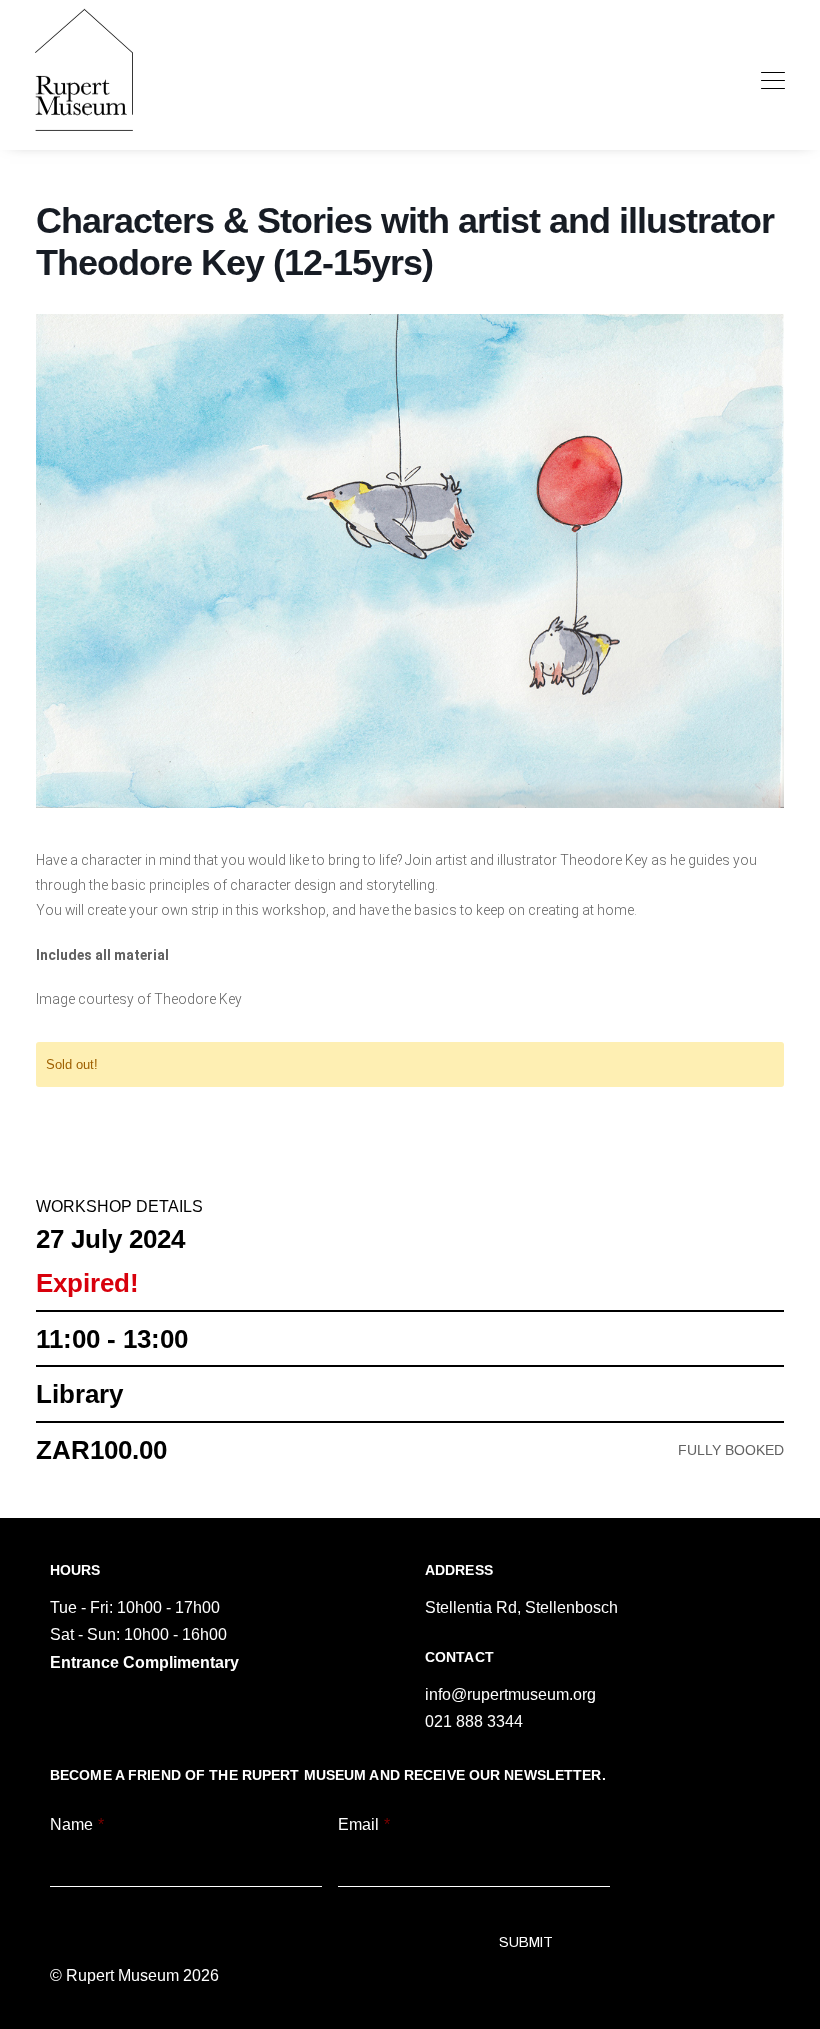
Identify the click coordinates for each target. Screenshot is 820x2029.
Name (77, 1824)
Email (364, 1824)
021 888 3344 (474, 1721)
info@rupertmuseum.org (510, 1694)
